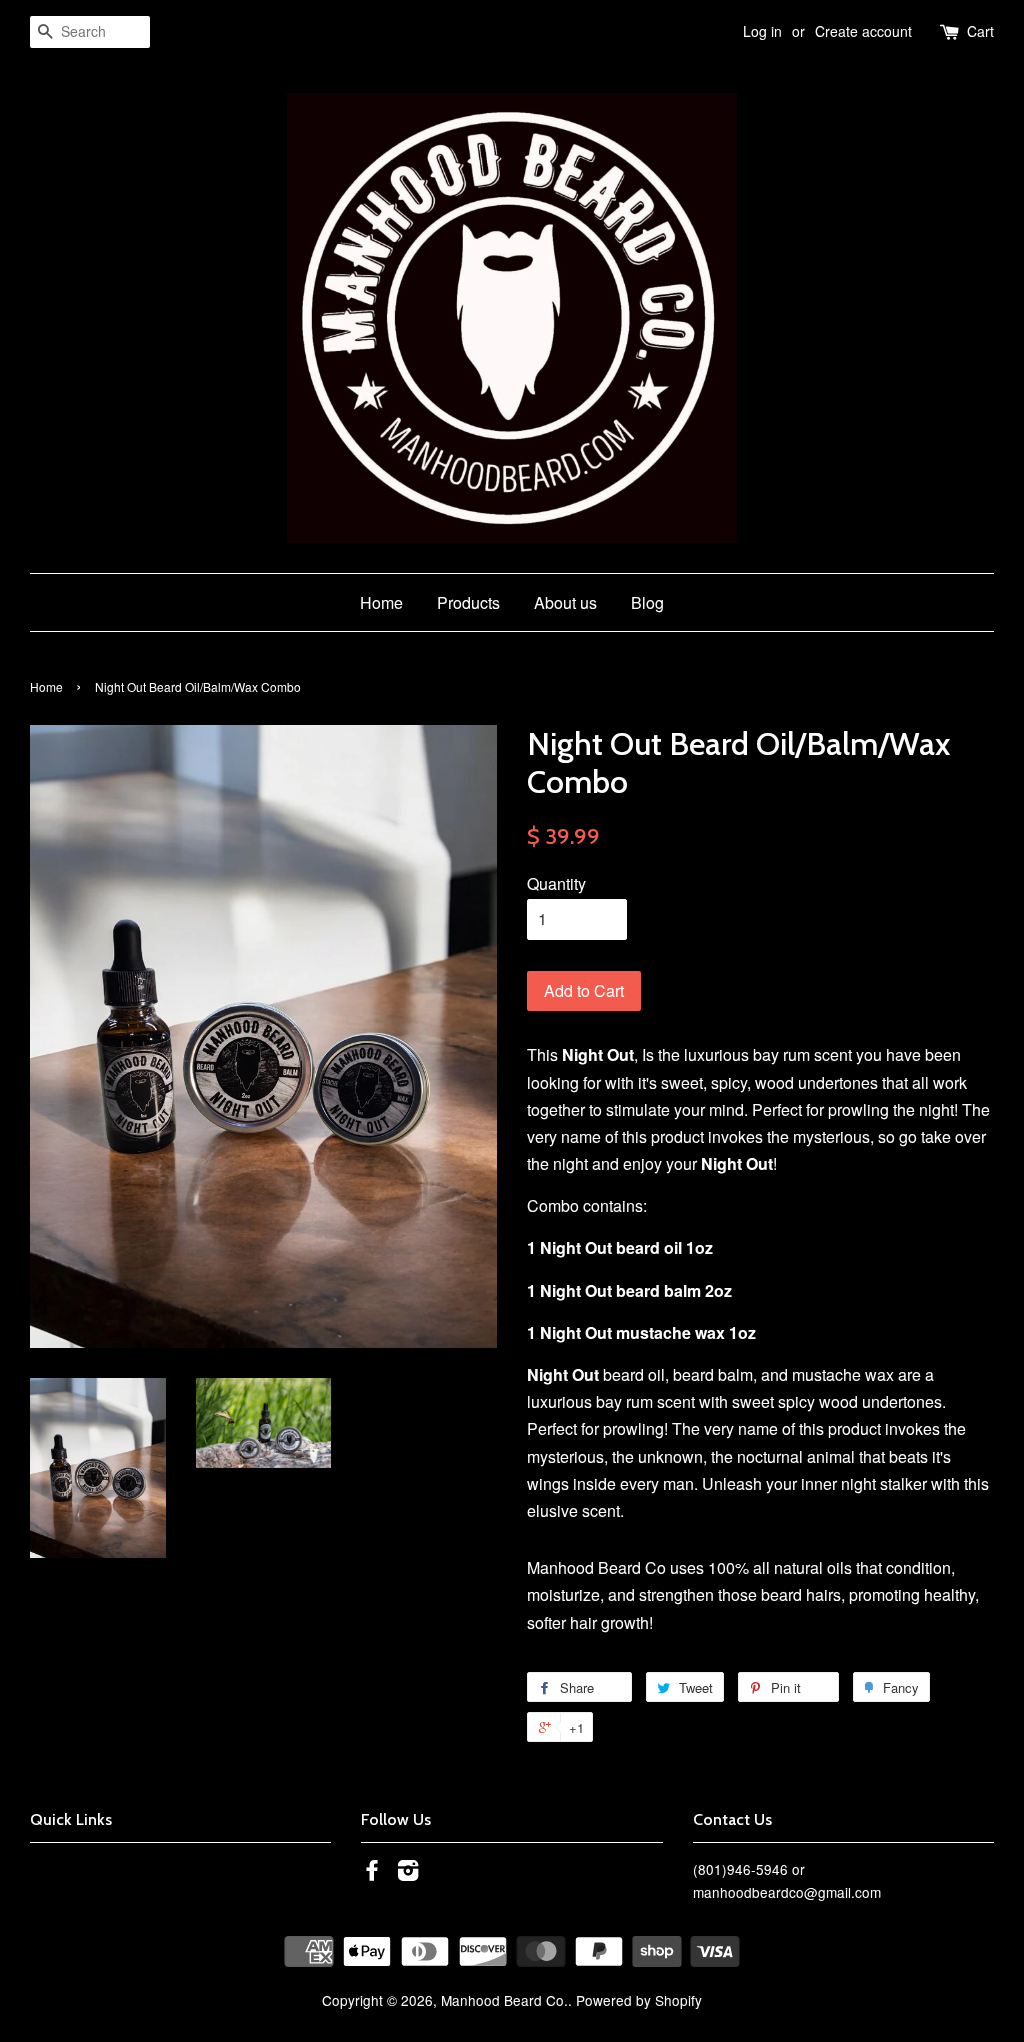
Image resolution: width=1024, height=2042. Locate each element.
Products (468, 602)
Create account (863, 31)
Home (381, 602)
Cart (980, 31)
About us (565, 602)
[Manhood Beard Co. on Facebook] (372, 1873)
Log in (762, 31)
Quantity (556, 883)
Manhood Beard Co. (504, 2000)
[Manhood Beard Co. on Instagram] (408, 1873)
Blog (647, 602)
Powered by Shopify (639, 2000)
